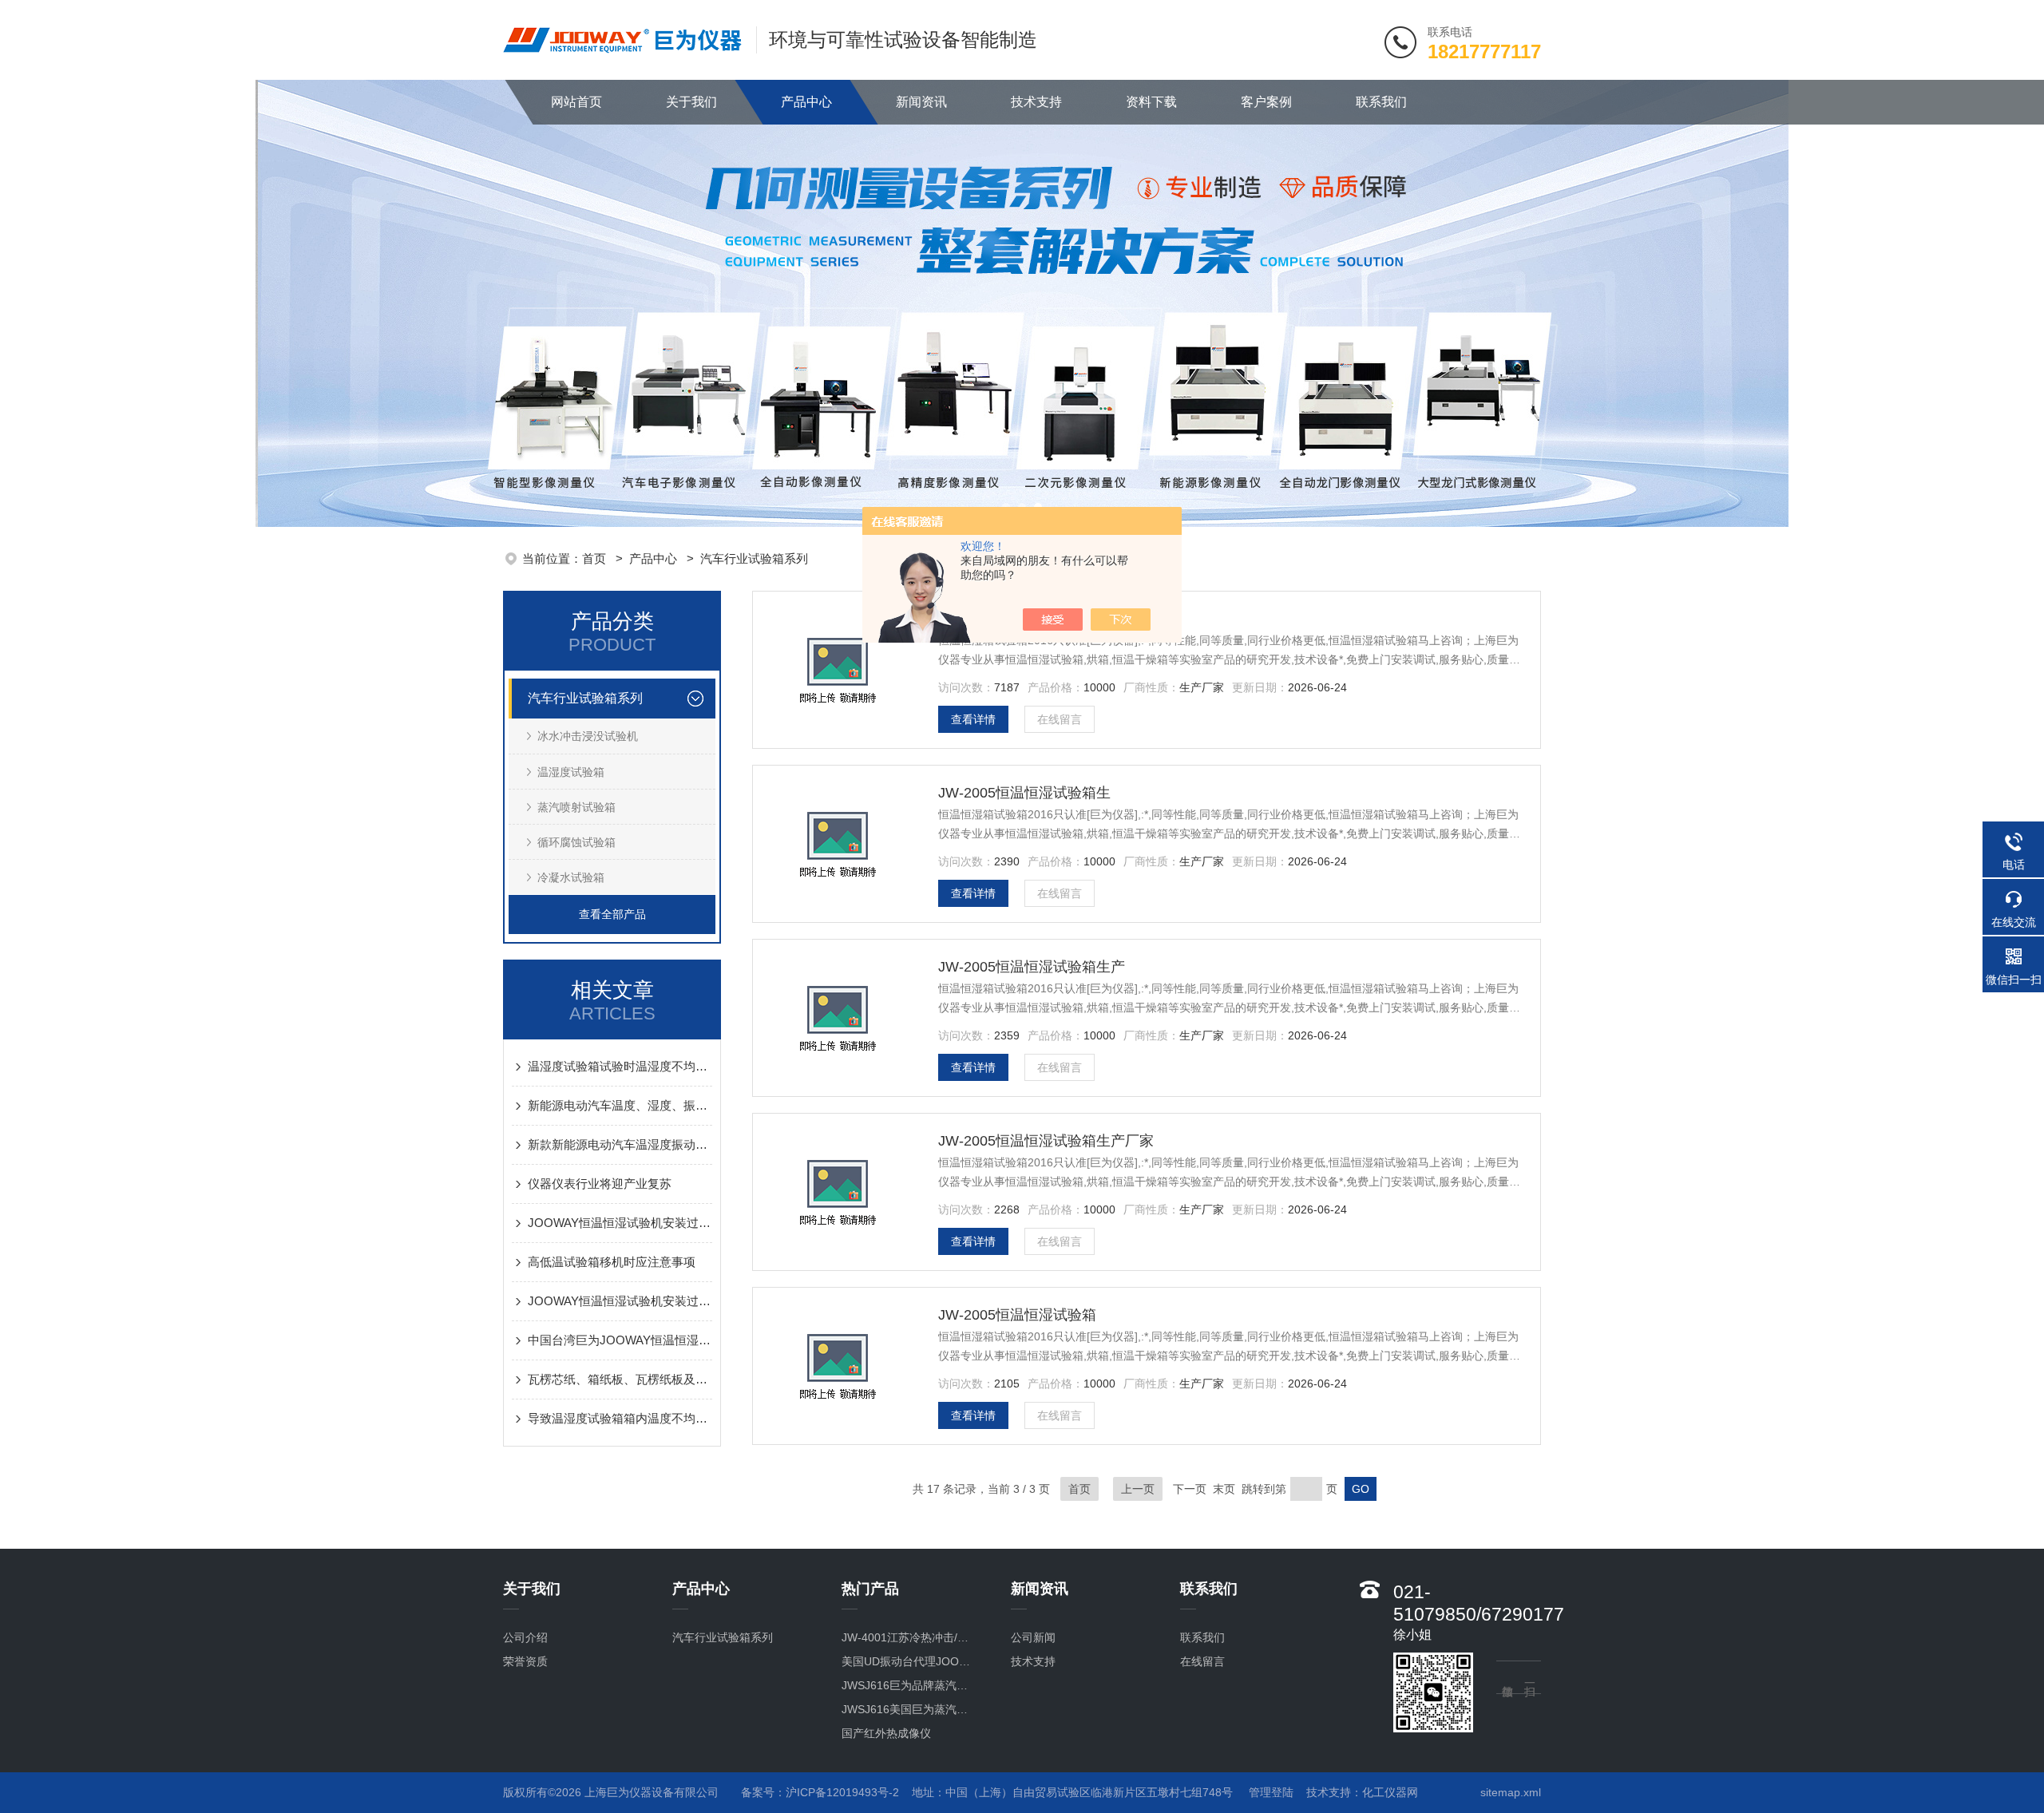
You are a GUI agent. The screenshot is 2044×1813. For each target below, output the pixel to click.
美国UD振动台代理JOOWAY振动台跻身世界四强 (910, 1661)
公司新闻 (1033, 1637)
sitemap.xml (1511, 1792)
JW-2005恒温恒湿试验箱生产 (1032, 967)
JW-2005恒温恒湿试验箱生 (1024, 793)
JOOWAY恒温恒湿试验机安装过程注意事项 (620, 1223)
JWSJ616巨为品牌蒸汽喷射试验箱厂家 (910, 1685)
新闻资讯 (921, 102)
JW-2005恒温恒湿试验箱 (1017, 1315)
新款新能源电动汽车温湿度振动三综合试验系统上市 (620, 1144)
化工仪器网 (1390, 1792)
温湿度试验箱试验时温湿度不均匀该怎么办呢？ (620, 1066)
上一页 (1138, 1489)
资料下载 (1151, 102)
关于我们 (691, 102)
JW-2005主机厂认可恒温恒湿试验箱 (1053, 619)
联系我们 (1381, 102)
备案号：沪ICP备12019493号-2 (820, 1792)
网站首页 (576, 102)
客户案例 (1266, 102)
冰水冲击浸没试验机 (588, 736)
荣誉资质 (525, 1661)
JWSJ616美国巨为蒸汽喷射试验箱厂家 (910, 1709)
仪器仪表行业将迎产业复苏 (600, 1184)
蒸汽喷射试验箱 (576, 807)
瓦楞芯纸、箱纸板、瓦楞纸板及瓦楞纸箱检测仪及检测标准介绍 (620, 1379)
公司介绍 (525, 1637)
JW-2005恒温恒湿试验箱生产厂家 (1046, 1141)
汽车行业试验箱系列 (754, 558)
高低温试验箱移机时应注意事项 (612, 1262)
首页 (596, 558)
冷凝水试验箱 (571, 877)
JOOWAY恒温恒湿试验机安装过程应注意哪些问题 (620, 1301)
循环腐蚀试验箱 (576, 842)
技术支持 (1036, 102)
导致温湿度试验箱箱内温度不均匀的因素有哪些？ (620, 1418)
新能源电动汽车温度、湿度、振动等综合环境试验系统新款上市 (620, 1105)
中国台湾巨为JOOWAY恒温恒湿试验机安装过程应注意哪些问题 (620, 1340)
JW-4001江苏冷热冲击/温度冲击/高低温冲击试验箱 (910, 1637)
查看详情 (973, 719)
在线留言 (1060, 719)
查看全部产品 (612, 914)
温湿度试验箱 (571, 772)
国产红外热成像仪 (886, 1733)
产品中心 (806, 102)
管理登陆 (1271, 1792)
